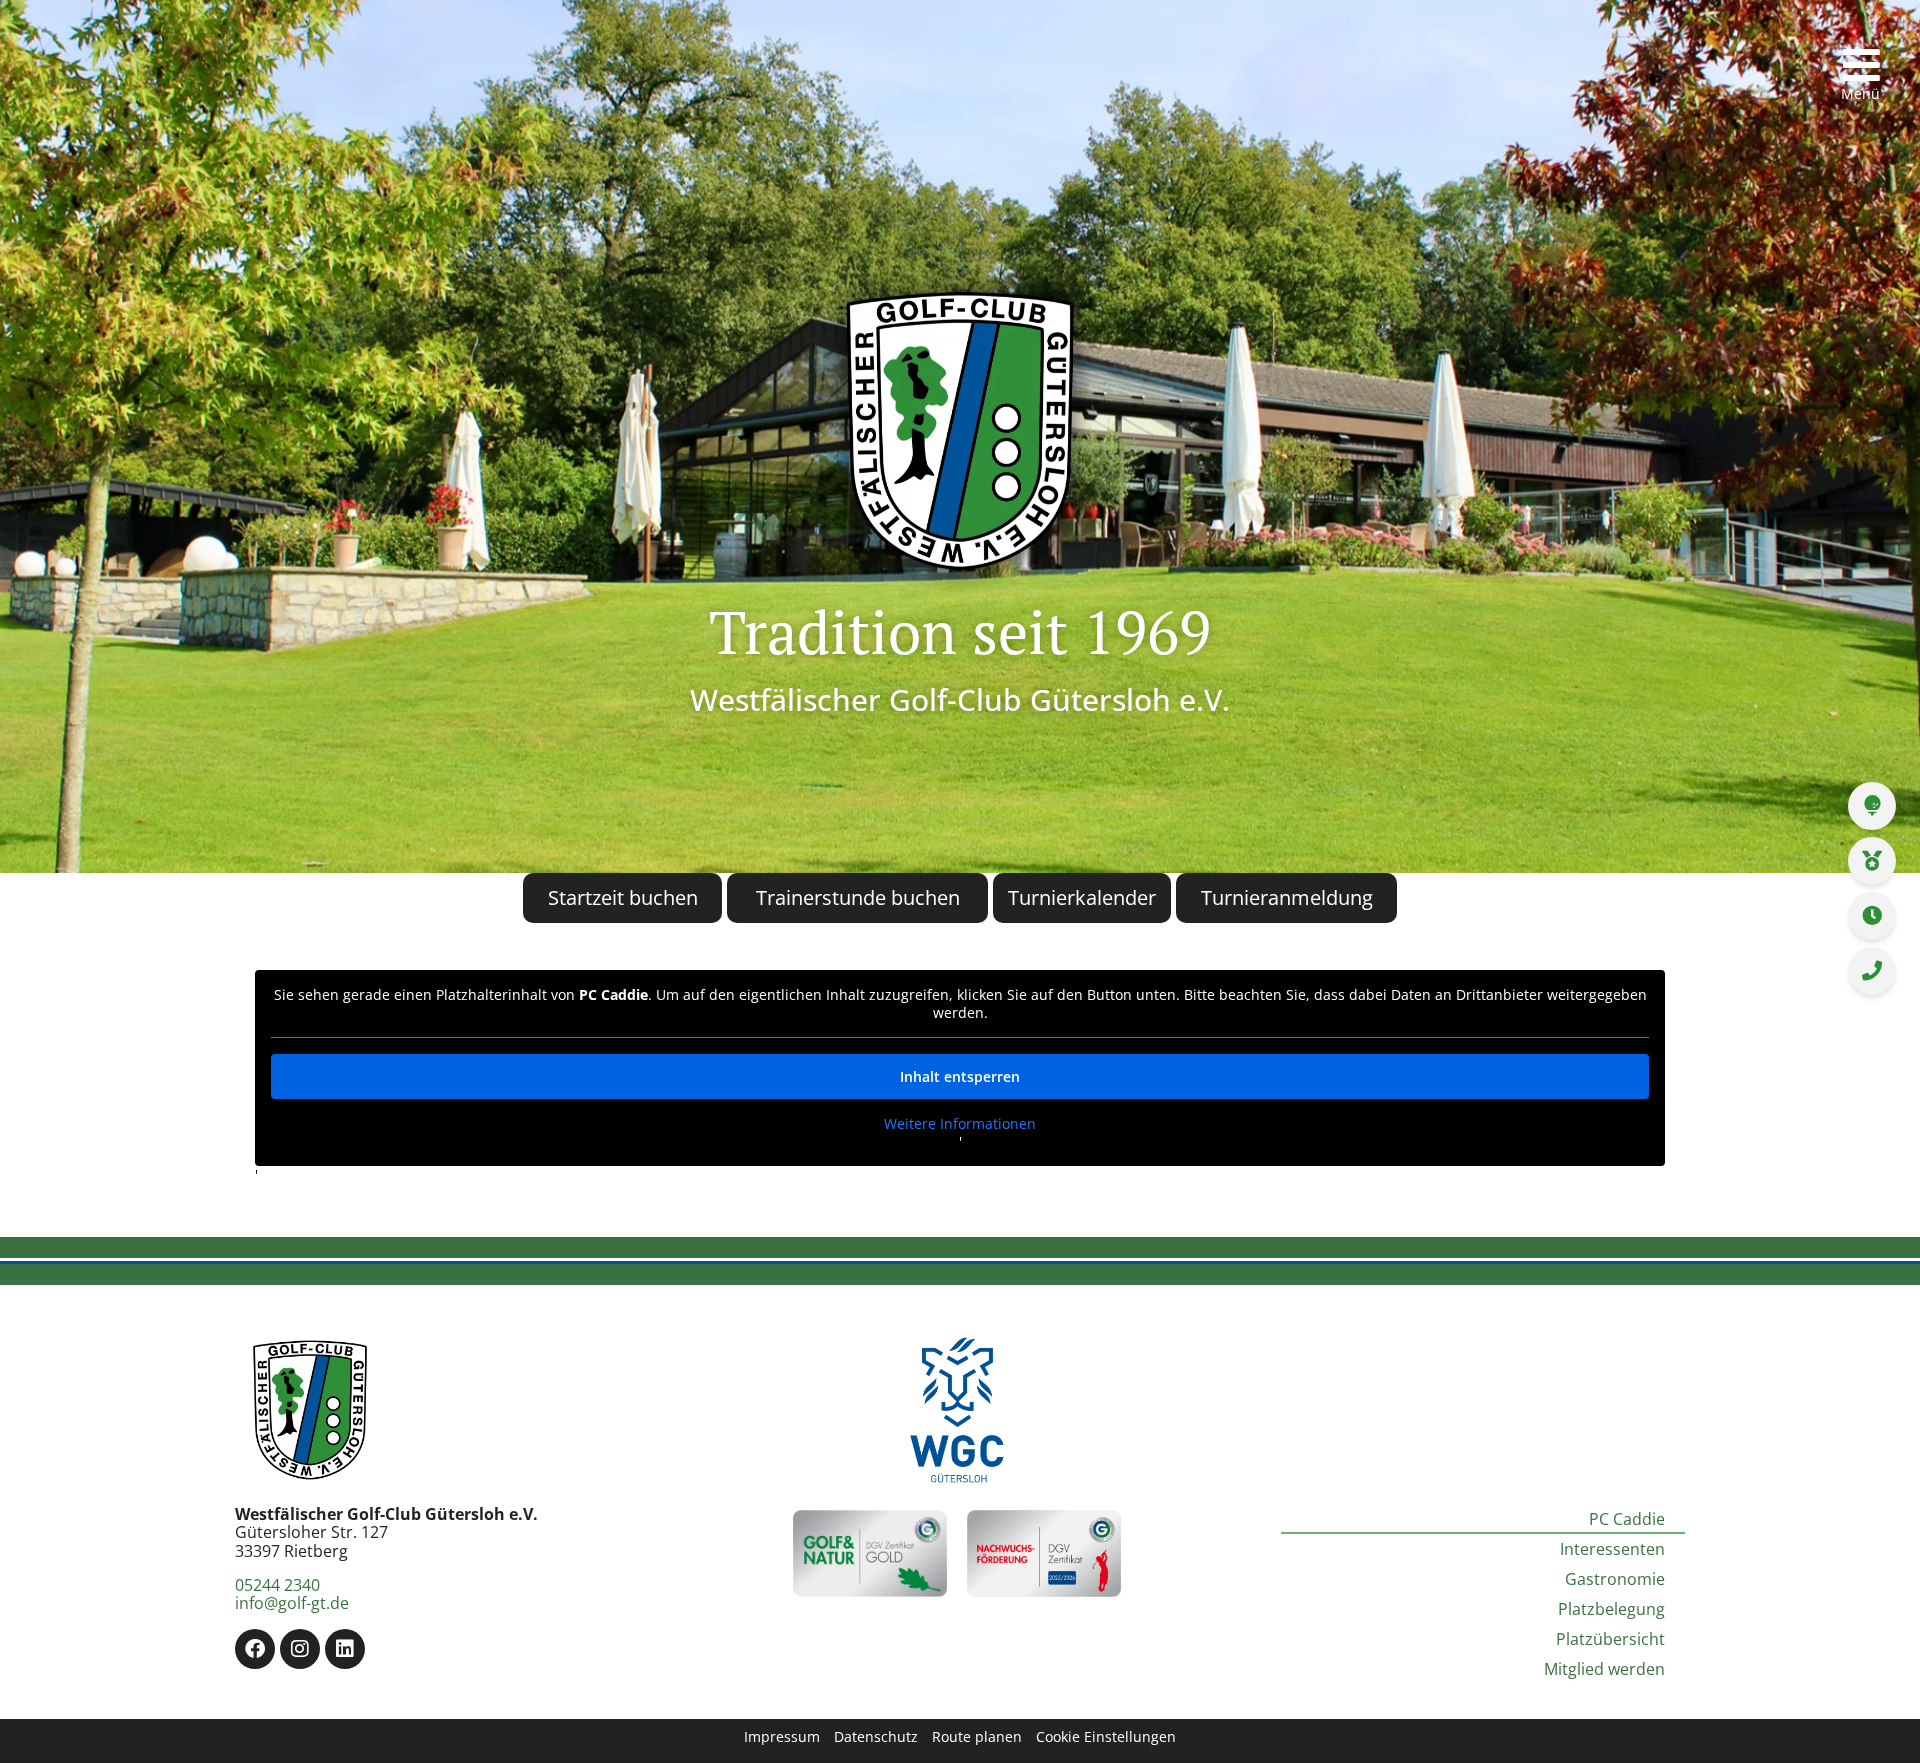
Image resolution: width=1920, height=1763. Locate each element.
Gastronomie (1615, 1579)
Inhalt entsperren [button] (960, 1076)
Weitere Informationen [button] (960, 1124)
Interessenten (1612, 1549)
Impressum (782, 1737)
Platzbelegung (1611, 1609)
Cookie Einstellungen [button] (1106, 1737)
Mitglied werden (1604, 1669)
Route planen (977, 1737)
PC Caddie (1627, 1519)
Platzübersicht (1610, 1639)
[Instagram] (300, 1649)
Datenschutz (876, 1737)
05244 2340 (277, 1585)
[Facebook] (255, 1649)
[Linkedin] (345, 1649)
